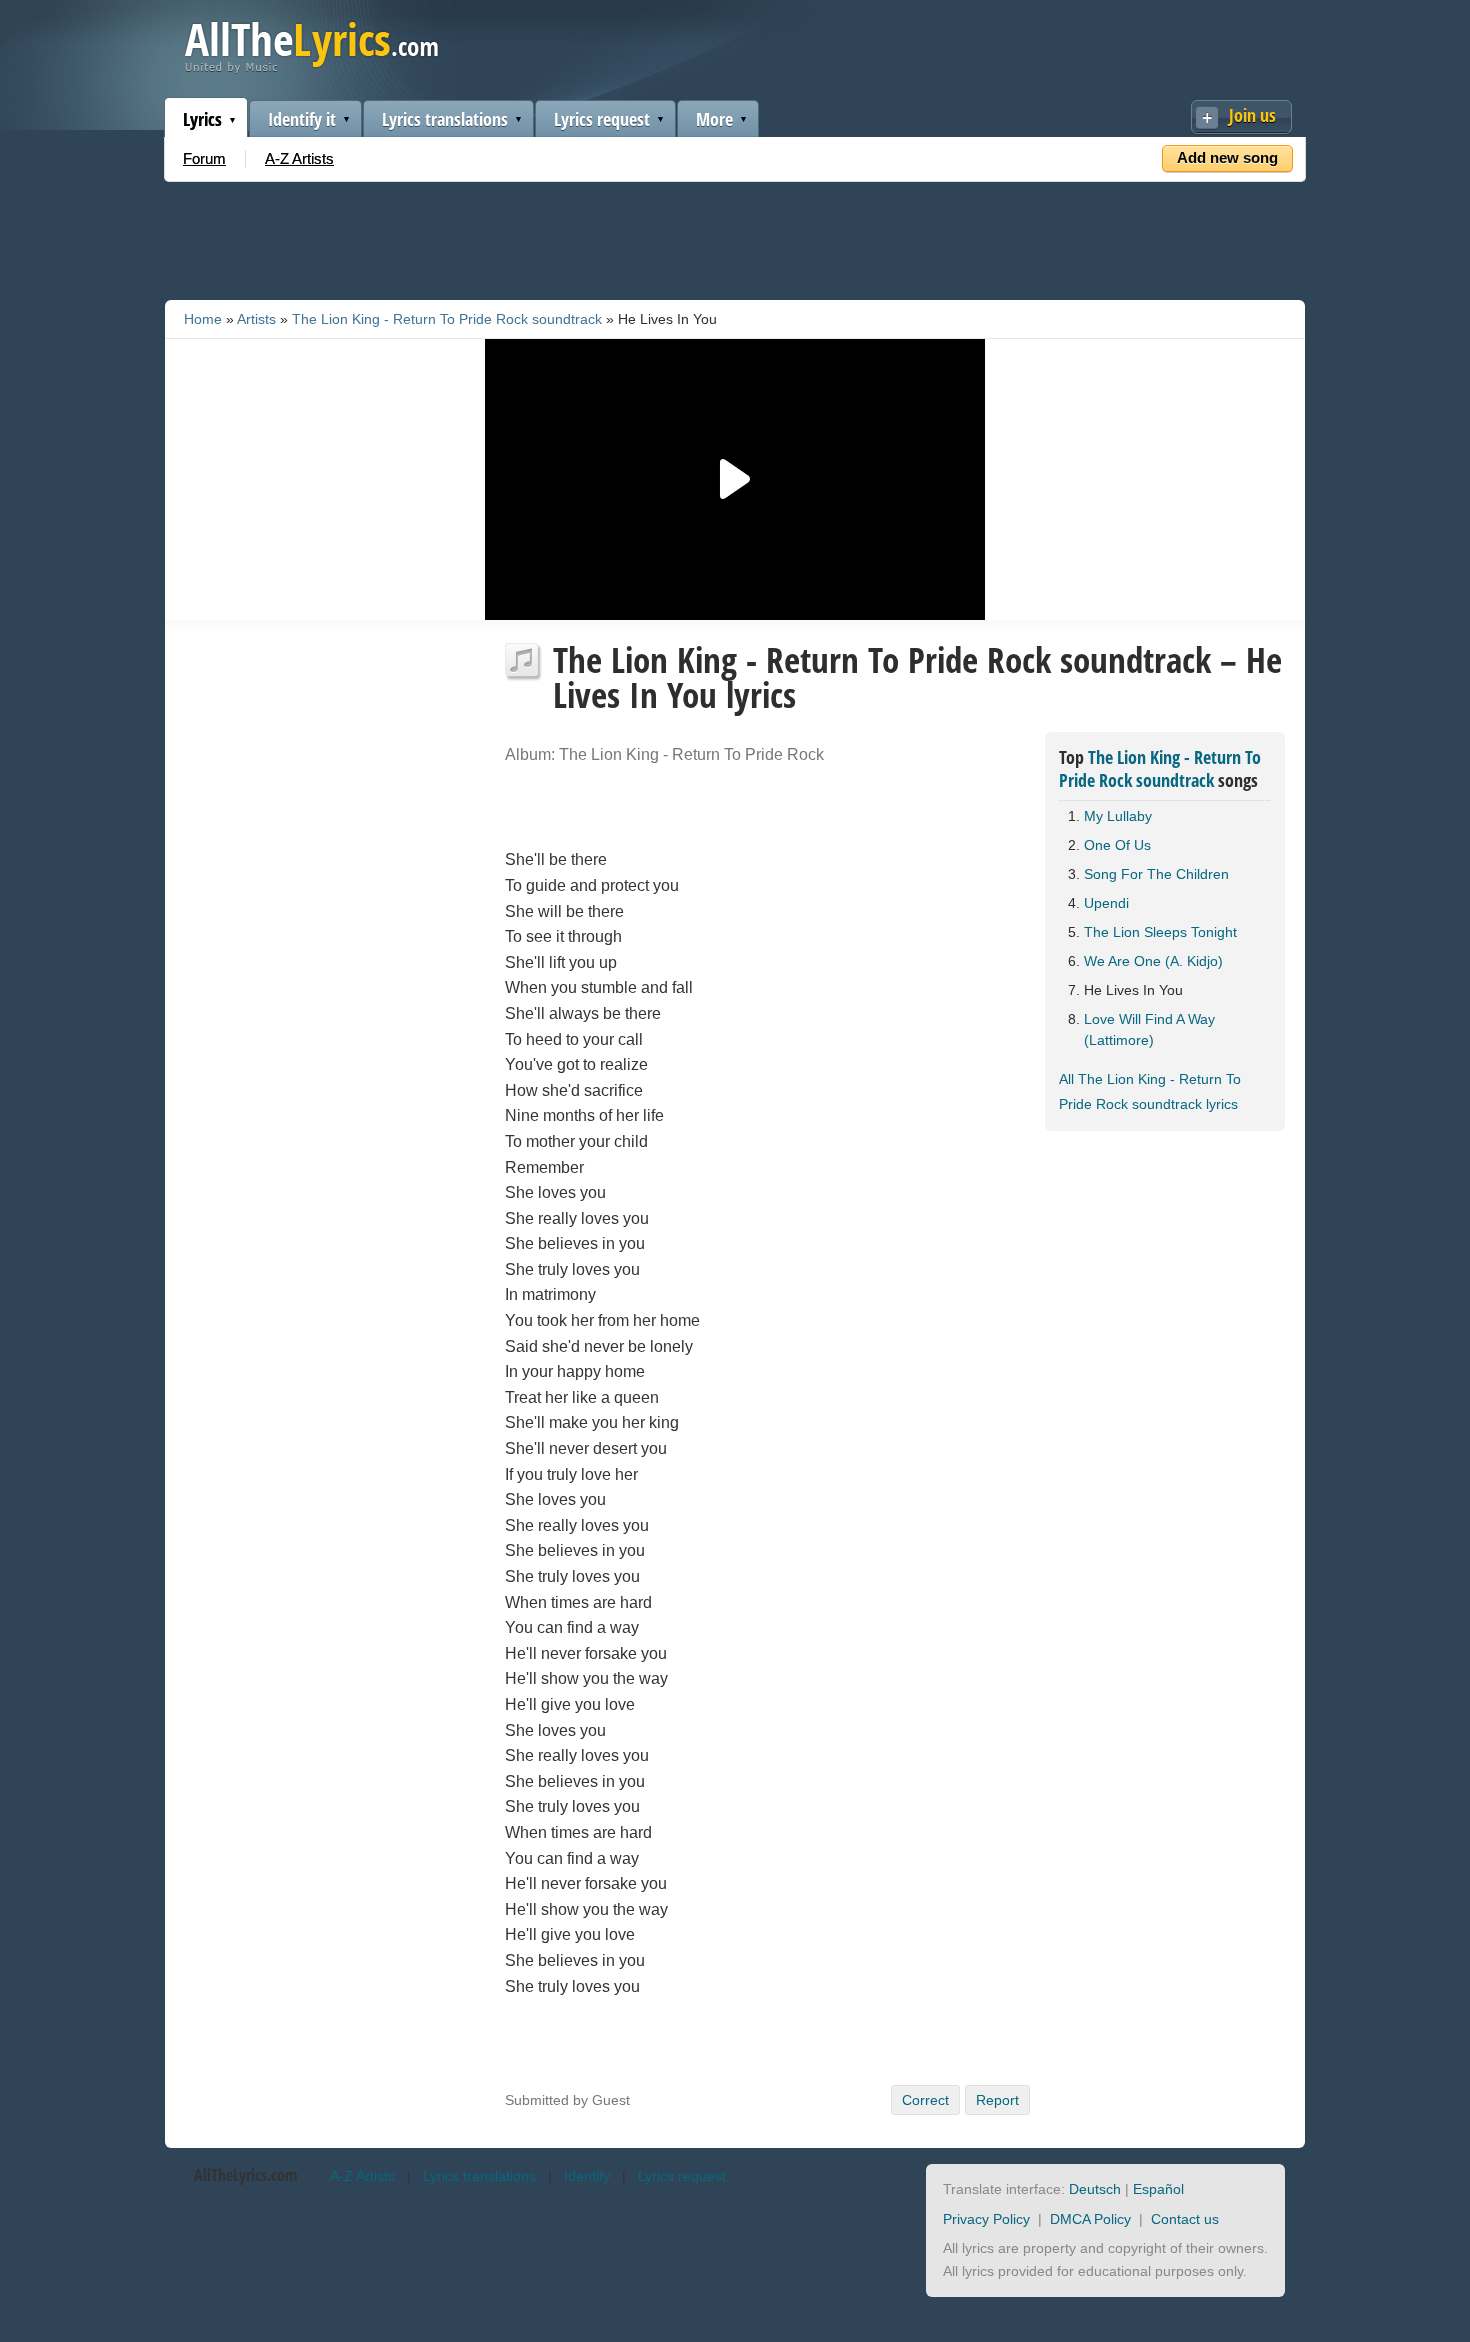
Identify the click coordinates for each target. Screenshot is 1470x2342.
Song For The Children (1156, 874)
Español (1158, 2189)
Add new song (1227, 157)
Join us (1252, 115)
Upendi (1106, 903)
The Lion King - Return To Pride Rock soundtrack (447, 319)
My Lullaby (1118, 816)
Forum (204, 158)
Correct (925, 2100)
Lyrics (202, 119)
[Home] (311, 68)
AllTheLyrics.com (245, 2175)
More (714, 119)
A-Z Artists (299, 158)
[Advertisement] (735, 237)
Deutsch (1095, 2189)
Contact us (1185, 2219)
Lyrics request (602, 119)
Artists (256, 319)
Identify (587, 2176)
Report (997, 2100)
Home (203, 319)
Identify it (302, 119)
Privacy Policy (986, 2219)
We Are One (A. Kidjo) (1153, 961)
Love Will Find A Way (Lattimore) (1149, 1029)
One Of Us (1117, 845)
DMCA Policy (1090, 2219)
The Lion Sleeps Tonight (1160, 932)
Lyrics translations (445, 119)
